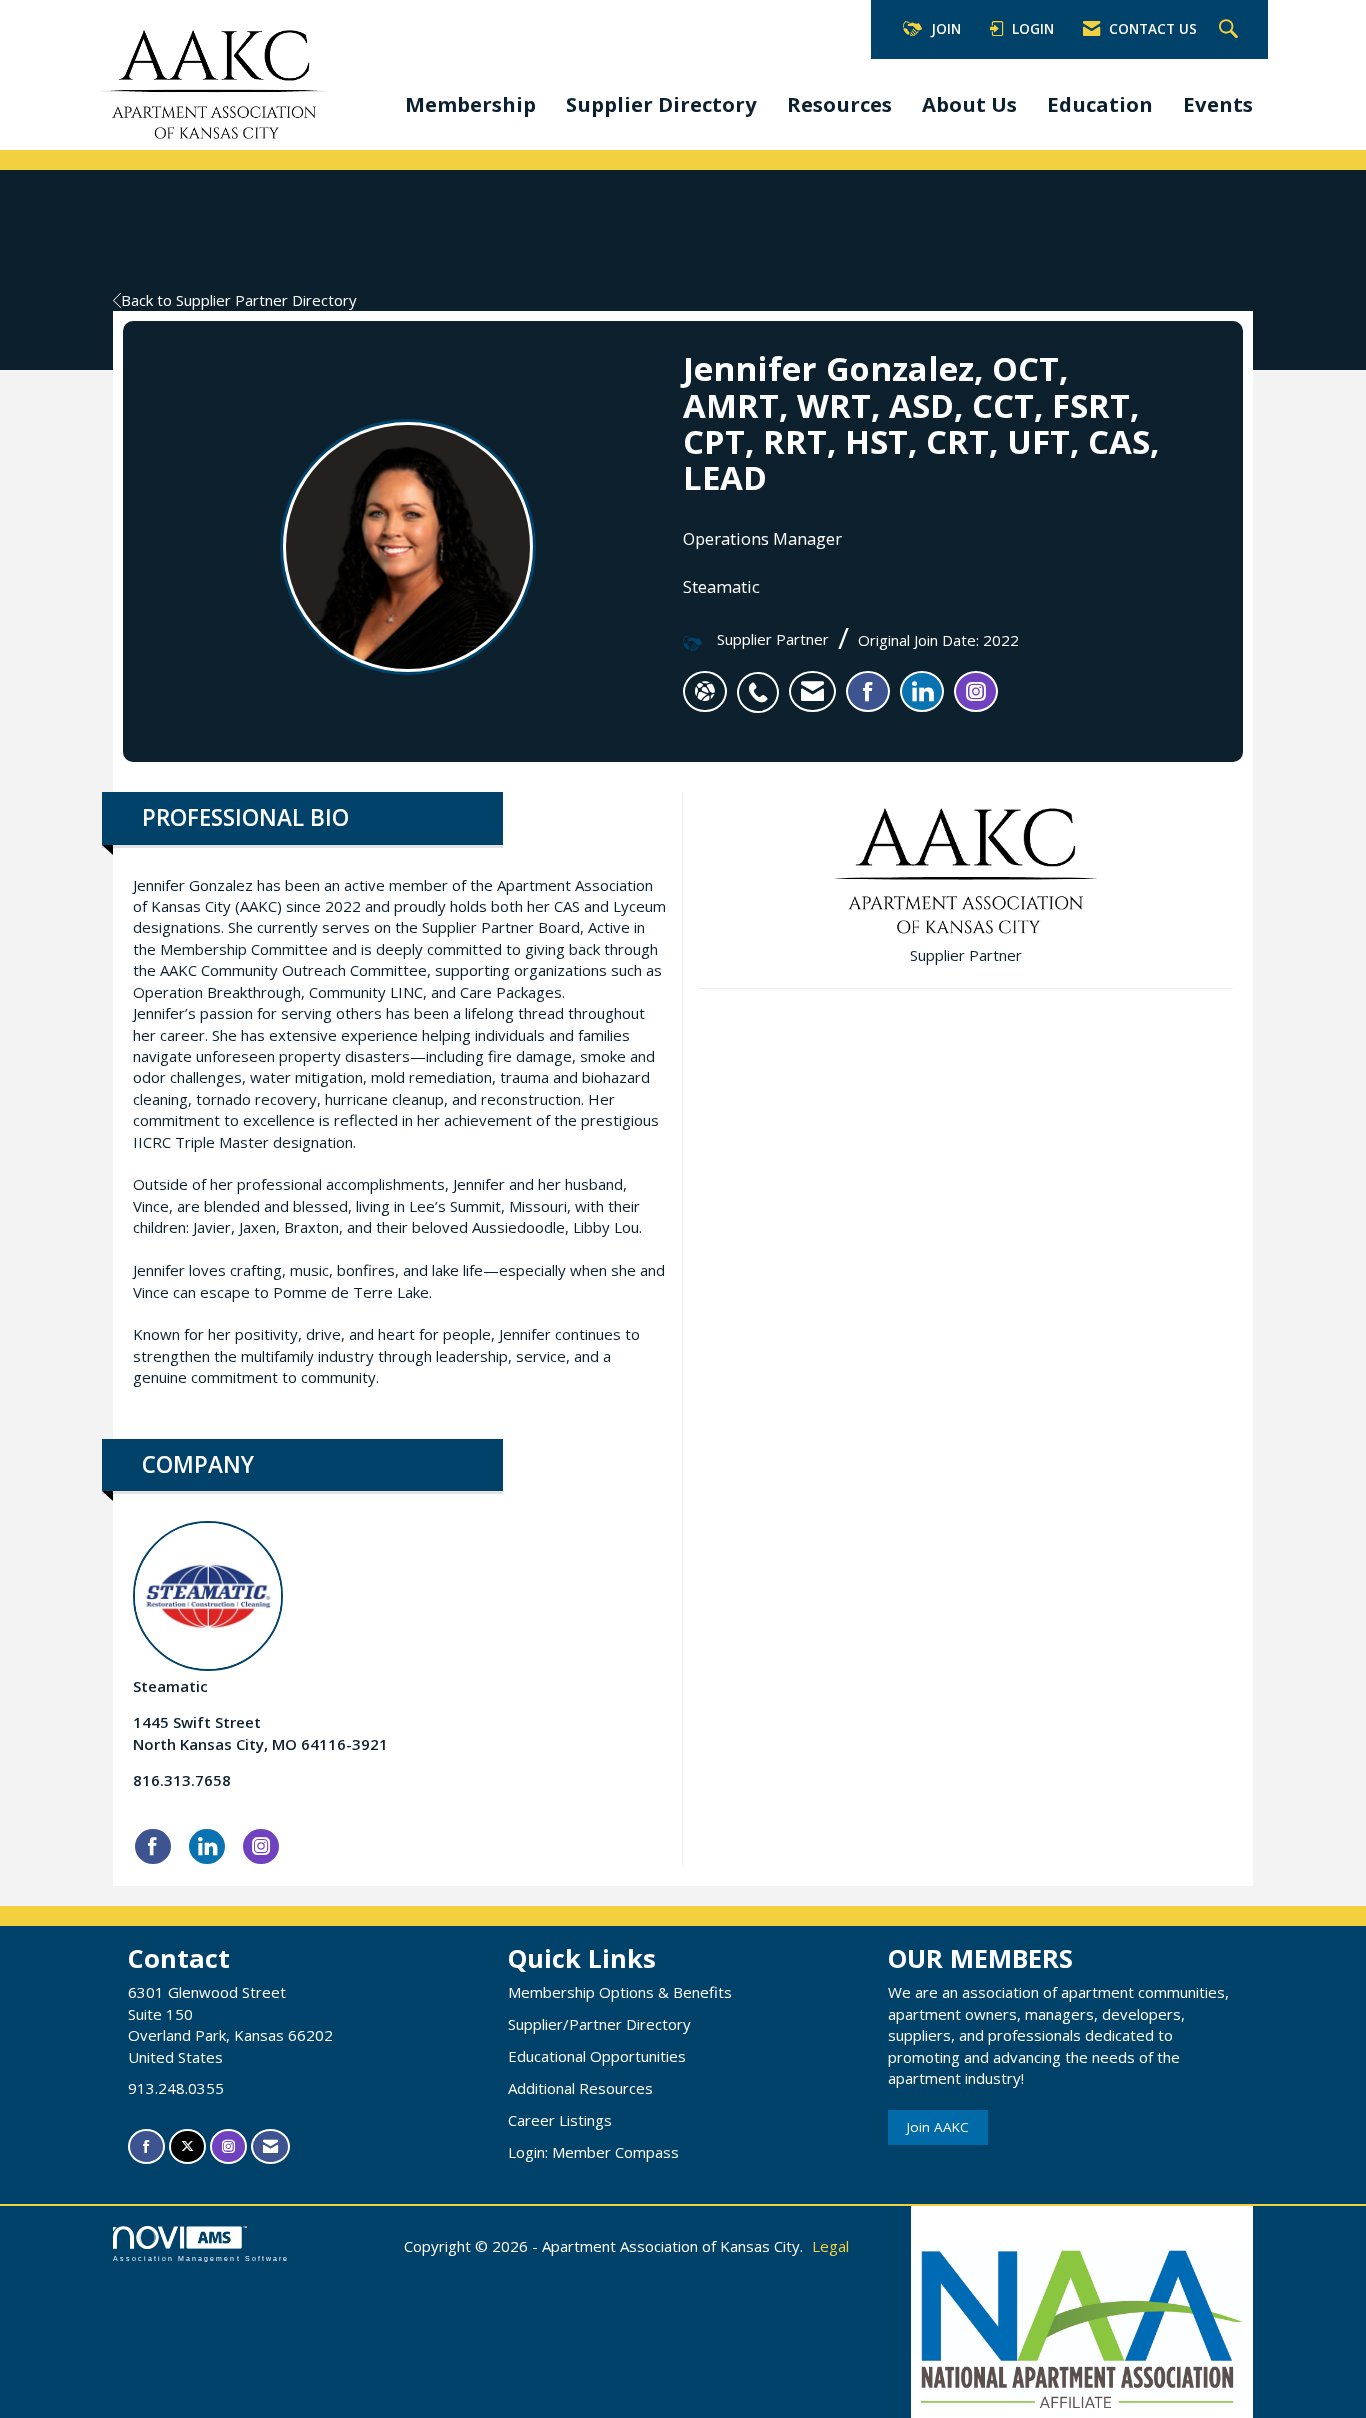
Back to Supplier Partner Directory (239, 300)
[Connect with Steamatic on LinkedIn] (207, 1847)
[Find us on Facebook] (146, 2146)
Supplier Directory (661, 104)
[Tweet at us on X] (187, 2146)
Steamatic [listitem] (170, 1686)
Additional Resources (580, 2088)
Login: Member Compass (593, 2152)
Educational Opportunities (597, 2056)
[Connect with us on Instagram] (228, 2146)
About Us (969, 104)
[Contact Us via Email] (270, 2146)
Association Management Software (201, 2258)
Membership (470, 104)
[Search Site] (1231, 30)
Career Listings (560, 2120)
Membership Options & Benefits (620, 1992)
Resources (839, 104)
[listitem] (763, 682)
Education (1100, 104)
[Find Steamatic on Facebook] (153, 1847)
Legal (830, 2246)
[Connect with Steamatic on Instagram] (261, 1847)
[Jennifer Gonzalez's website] (705, 692)
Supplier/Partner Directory (599, 2024)
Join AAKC (938, 2127)
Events (1218, 104)
